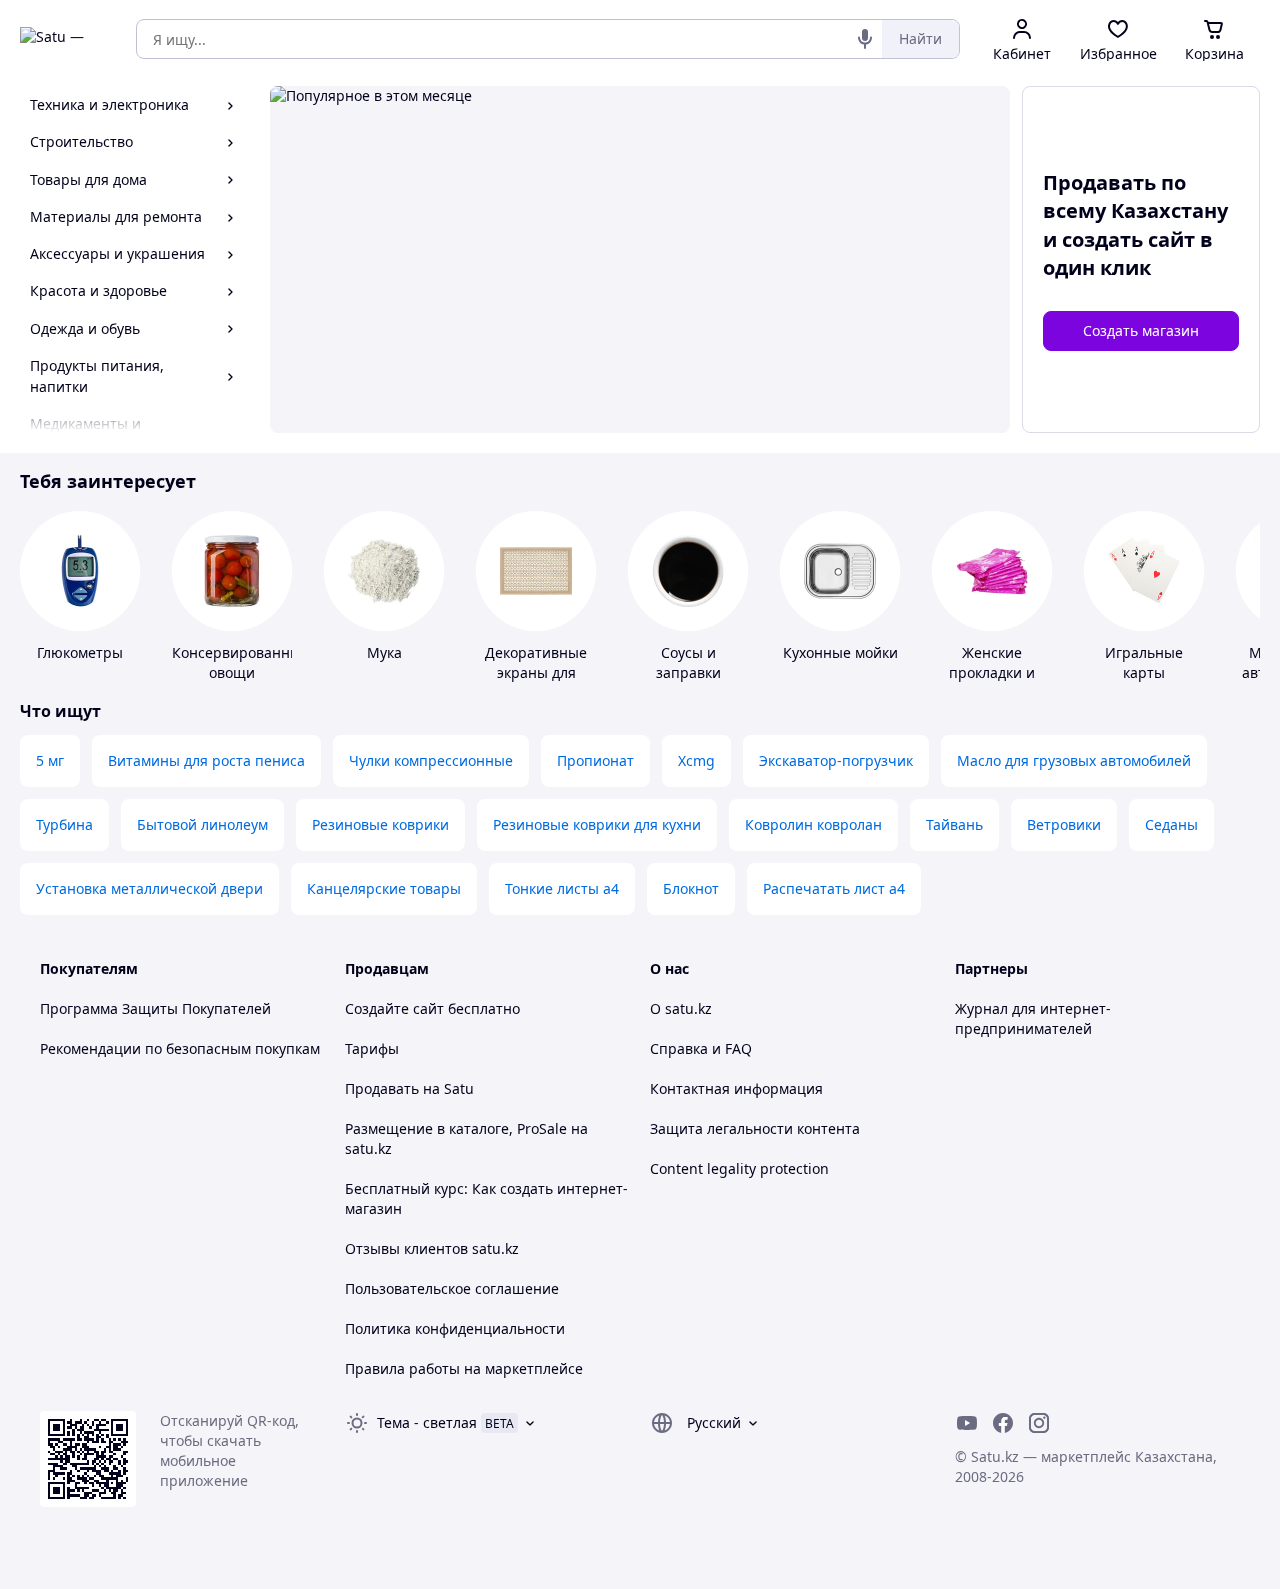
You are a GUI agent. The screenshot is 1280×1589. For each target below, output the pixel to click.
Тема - (427, 1422)
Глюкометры (80, 652)
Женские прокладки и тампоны (992, 672)
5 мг (50, 760)
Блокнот (691, 888)
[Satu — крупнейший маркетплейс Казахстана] (64, 39)
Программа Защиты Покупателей (155, 1008)
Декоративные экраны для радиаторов (536, 672)
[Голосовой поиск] (865, 39)
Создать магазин (1141, 330)
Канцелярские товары (384, 888)
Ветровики (1064, 824)
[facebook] (1003, 1423)
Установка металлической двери (149, 888)
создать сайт (1128, 239)
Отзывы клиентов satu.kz (432, 1248)
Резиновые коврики (380, 824)
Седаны (1171, 824)
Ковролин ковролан (813, 824)
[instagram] (1039, 1423)
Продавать (382, 1088)
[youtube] (967, 1423)
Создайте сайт (394, 1008)
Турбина (64, 824)
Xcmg (696, 760)
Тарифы (372, 1048)
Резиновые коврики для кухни (597, 824)
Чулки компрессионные (431, 760)
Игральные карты (1144, 662)
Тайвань (954, 824)
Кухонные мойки (840, 652)
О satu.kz (681, 1008)
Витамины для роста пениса (206, 760)
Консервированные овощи (240, 662)
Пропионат (595, 760)
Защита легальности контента (755, 1128)
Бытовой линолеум (202, 824)
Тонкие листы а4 (562, 888)
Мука (384, 652)
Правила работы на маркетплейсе (464, 1368)
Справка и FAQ (701, 1048)
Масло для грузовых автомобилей (1074, 760)
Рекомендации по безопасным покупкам (180, 1048)
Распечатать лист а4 (834, 888)
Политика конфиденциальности (455, 1328)
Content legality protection (739, 1168)
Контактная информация (736, 1088)
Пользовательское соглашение (452, 1288)
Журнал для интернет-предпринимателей (1033, 1018)
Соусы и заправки (688, 662)
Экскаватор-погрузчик (836, 760)
